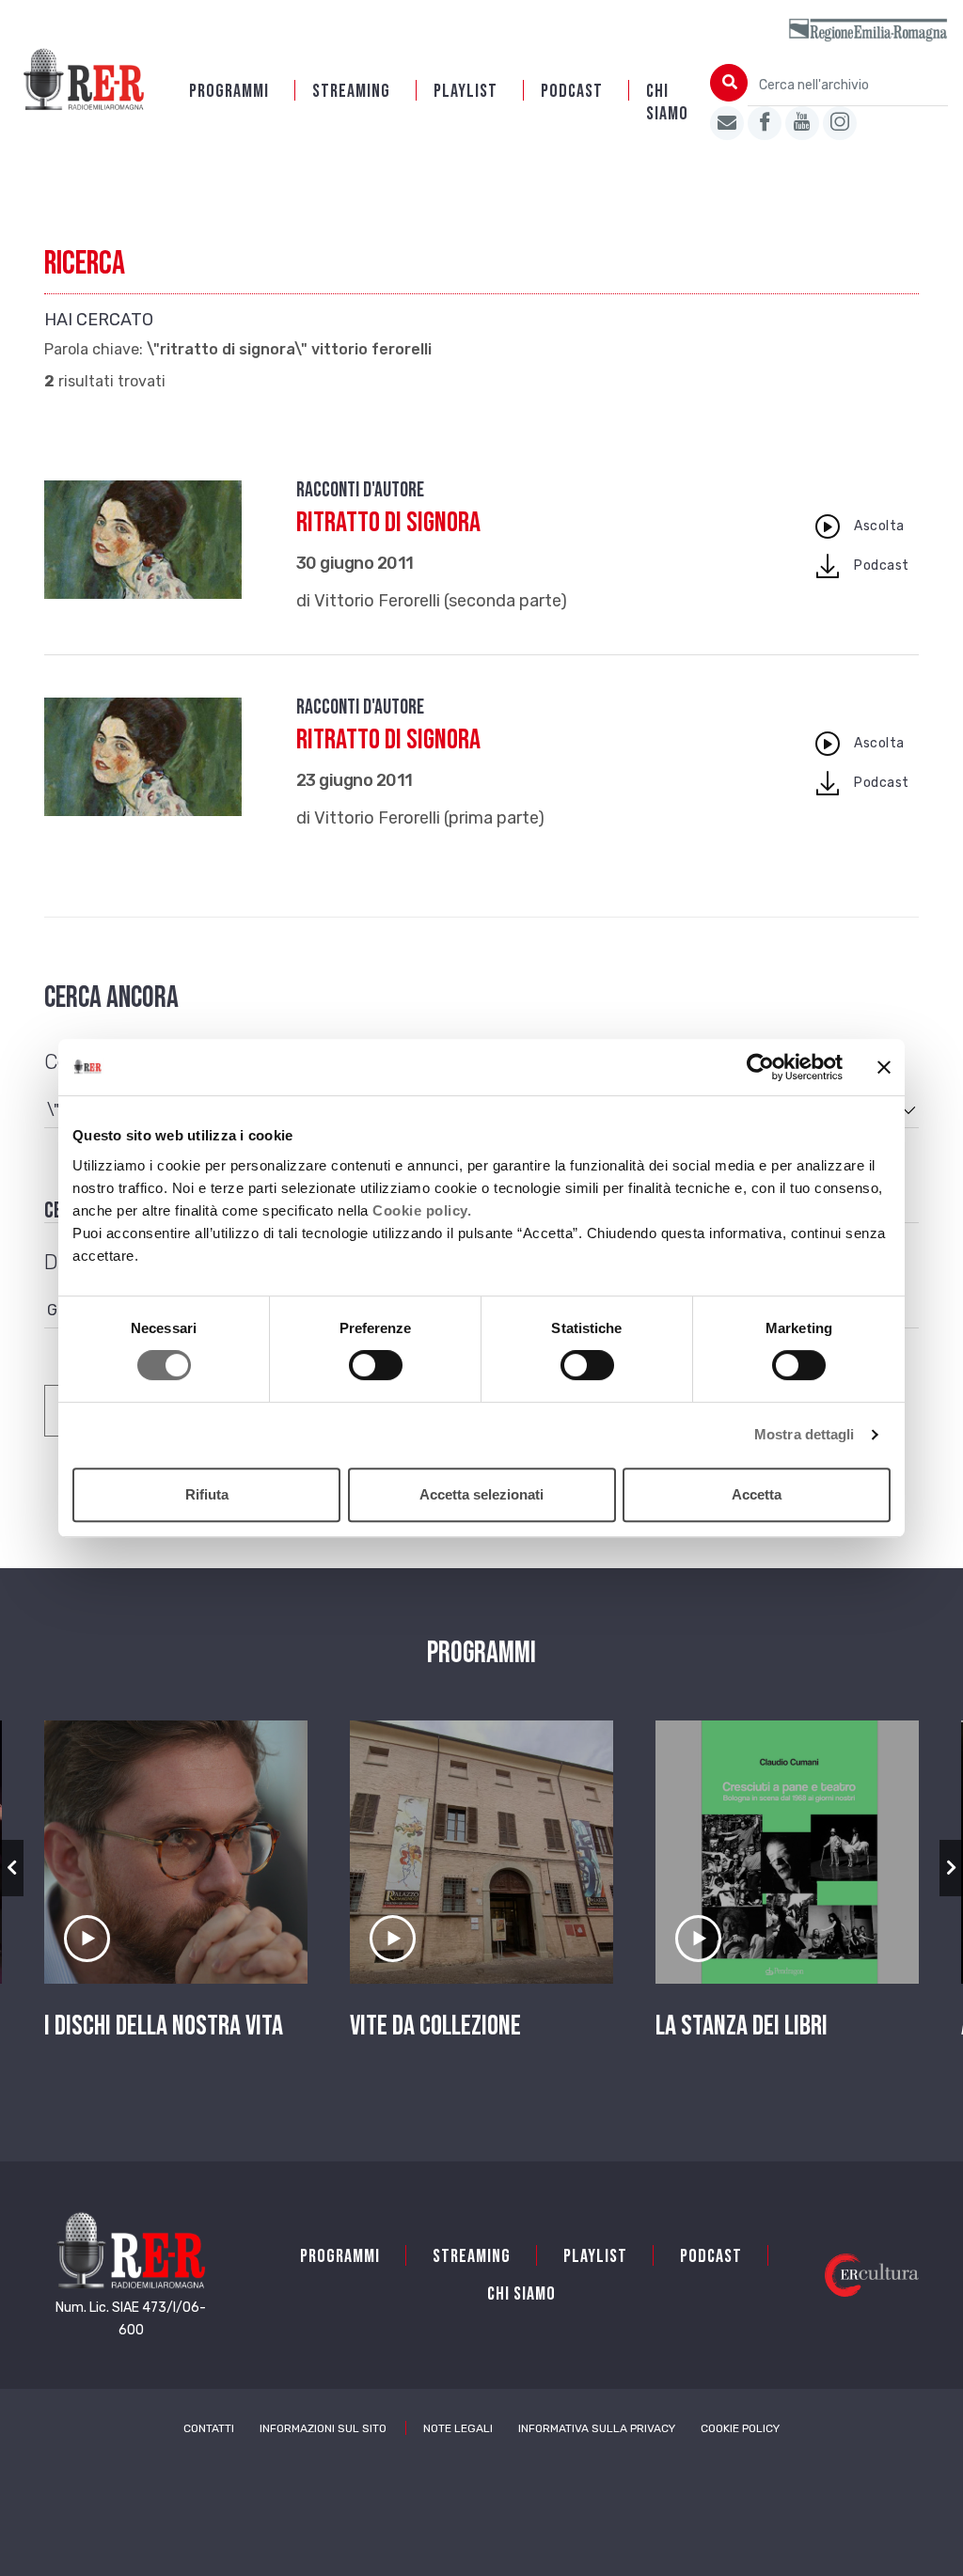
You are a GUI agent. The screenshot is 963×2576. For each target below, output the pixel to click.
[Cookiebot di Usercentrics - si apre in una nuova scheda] (760, 1067)
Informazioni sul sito (323, 2428)
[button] (12, 1868)
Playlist (466, 91)
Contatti (209, 2428)
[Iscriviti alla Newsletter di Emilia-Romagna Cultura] (727, 123)
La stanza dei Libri (742, 2026)
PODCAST (572, 91)
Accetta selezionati (481, 1494)
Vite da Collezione (435, 2026)
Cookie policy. (422, 1210)
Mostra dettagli (805, 1434)
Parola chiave (92, 350)
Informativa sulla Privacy (597, 2428)
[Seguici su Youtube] (802, 123)
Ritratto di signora (388, 523)
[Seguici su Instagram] (840, 123)
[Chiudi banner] (884, 1067)
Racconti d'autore (360, 490)
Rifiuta (207, 1494)
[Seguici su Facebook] (765, 123)
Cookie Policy (740, 2428)
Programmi (229, 91)
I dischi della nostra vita (164, 2026)
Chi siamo (667, 102)
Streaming (351, 91)
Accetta (757, 1494)
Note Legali (458, 2428)
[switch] (376, 1365)
